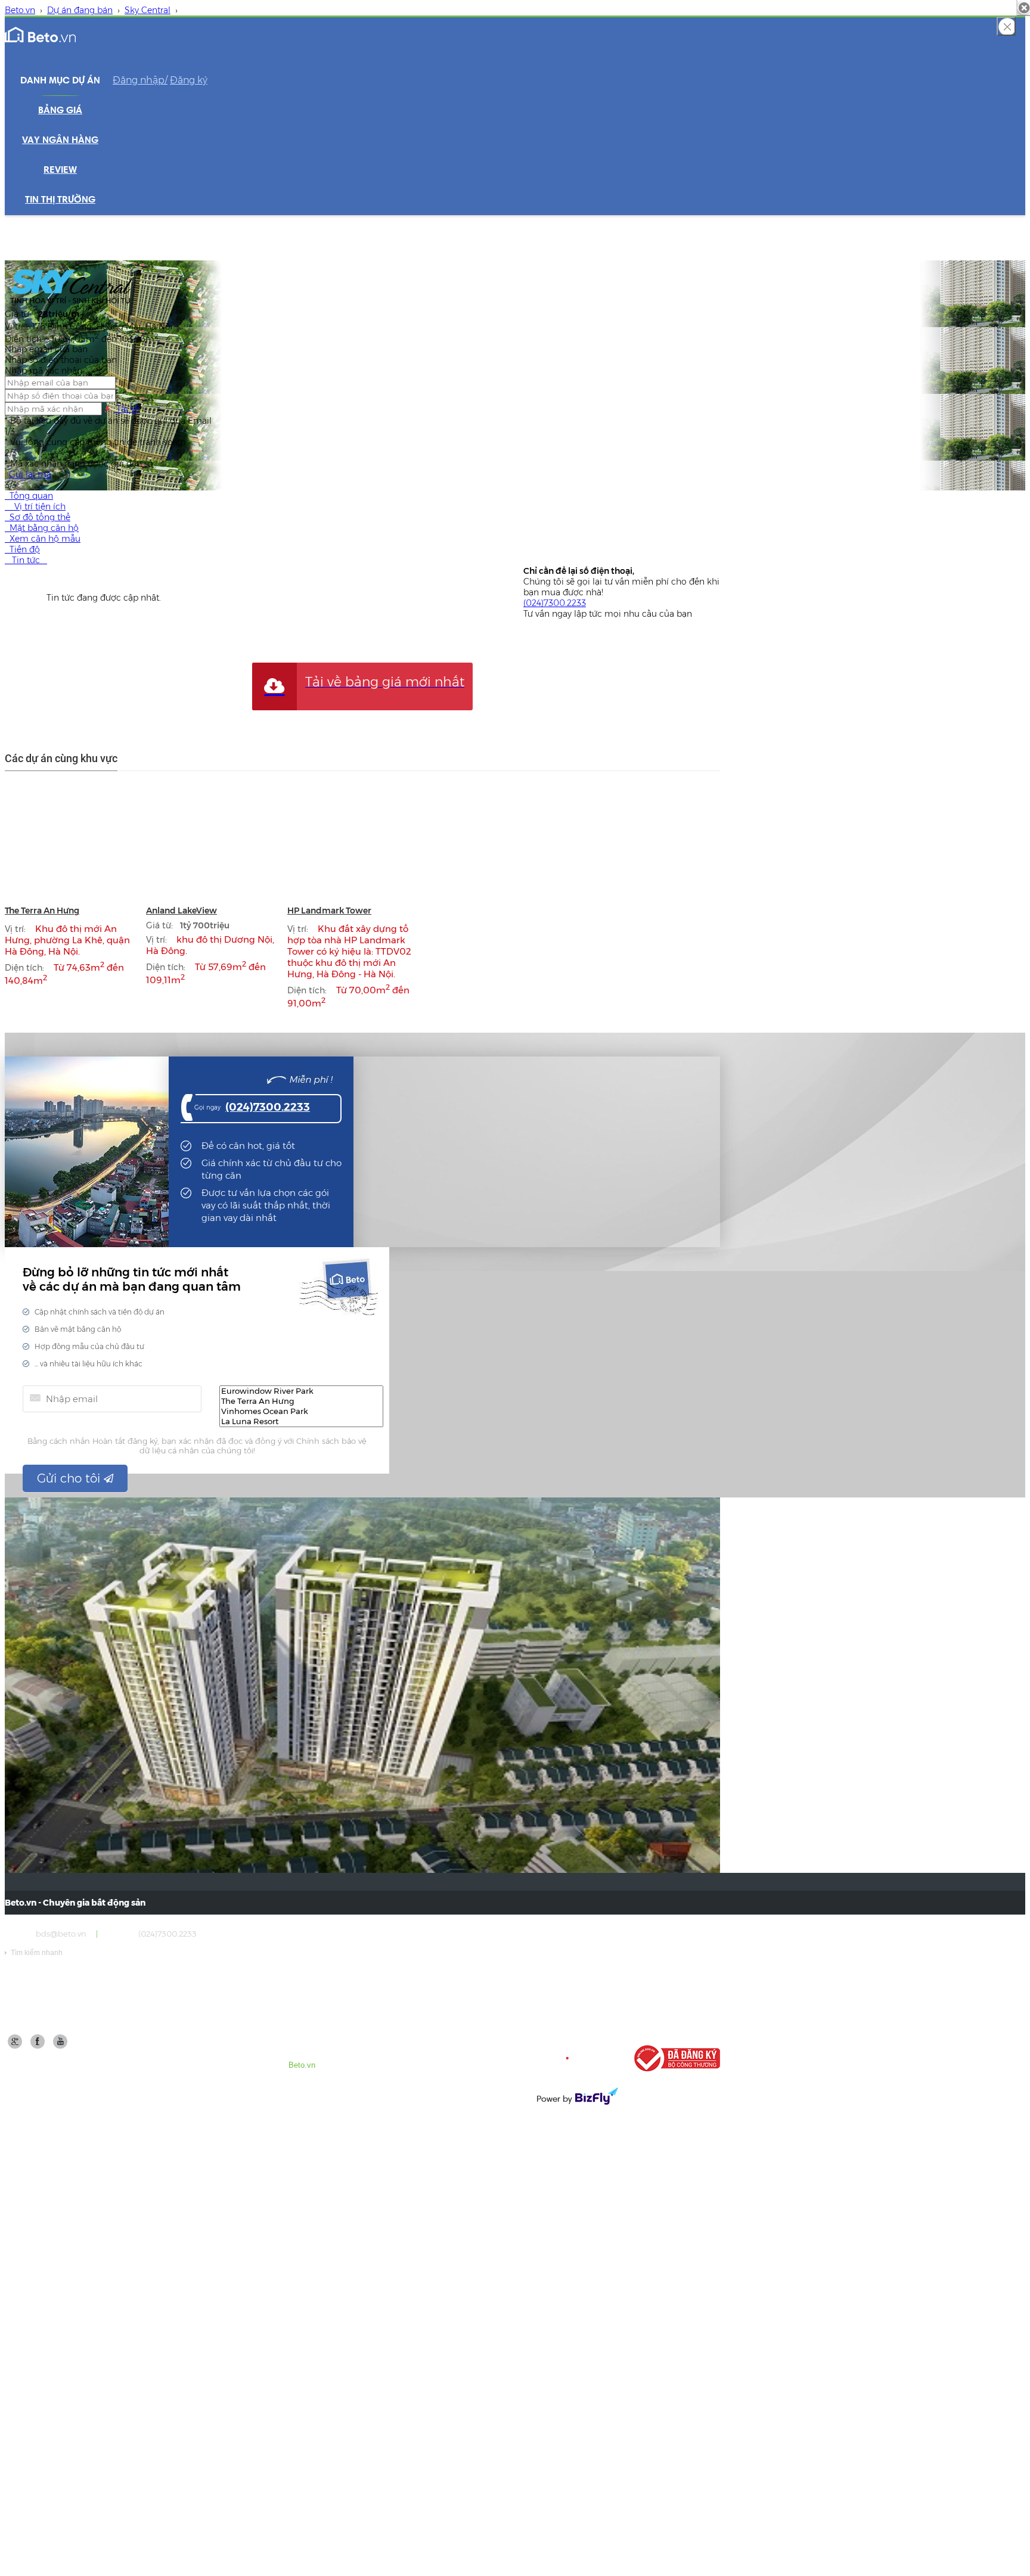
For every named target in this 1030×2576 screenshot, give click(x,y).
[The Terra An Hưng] (301, 1401)
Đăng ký (189, 80)
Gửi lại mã (30, 474)
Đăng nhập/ (140, 80)
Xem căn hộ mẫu (43, 539)
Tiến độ (22, 549)
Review (60, 170)
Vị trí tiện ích (35, 507)
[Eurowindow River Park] (301, 1391)
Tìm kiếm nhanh (34, 1953)
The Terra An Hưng (42, 911)
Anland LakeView (182, 911)
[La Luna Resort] (301, 1421)
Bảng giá (60, 111)
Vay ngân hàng (60, 141)
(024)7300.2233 (555, 603)
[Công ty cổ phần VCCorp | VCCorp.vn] (576, 2058)
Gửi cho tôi (70, 1478)
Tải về (127, 409)
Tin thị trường (60, 200)
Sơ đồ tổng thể (38, 517)
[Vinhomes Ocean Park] (301, 1411)
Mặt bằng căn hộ (42, 528)
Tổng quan (29, 496)
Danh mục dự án (60, 81)
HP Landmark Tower (329, 911)
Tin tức (26, 560)
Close (1006, 26)
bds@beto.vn (61, 1934)
